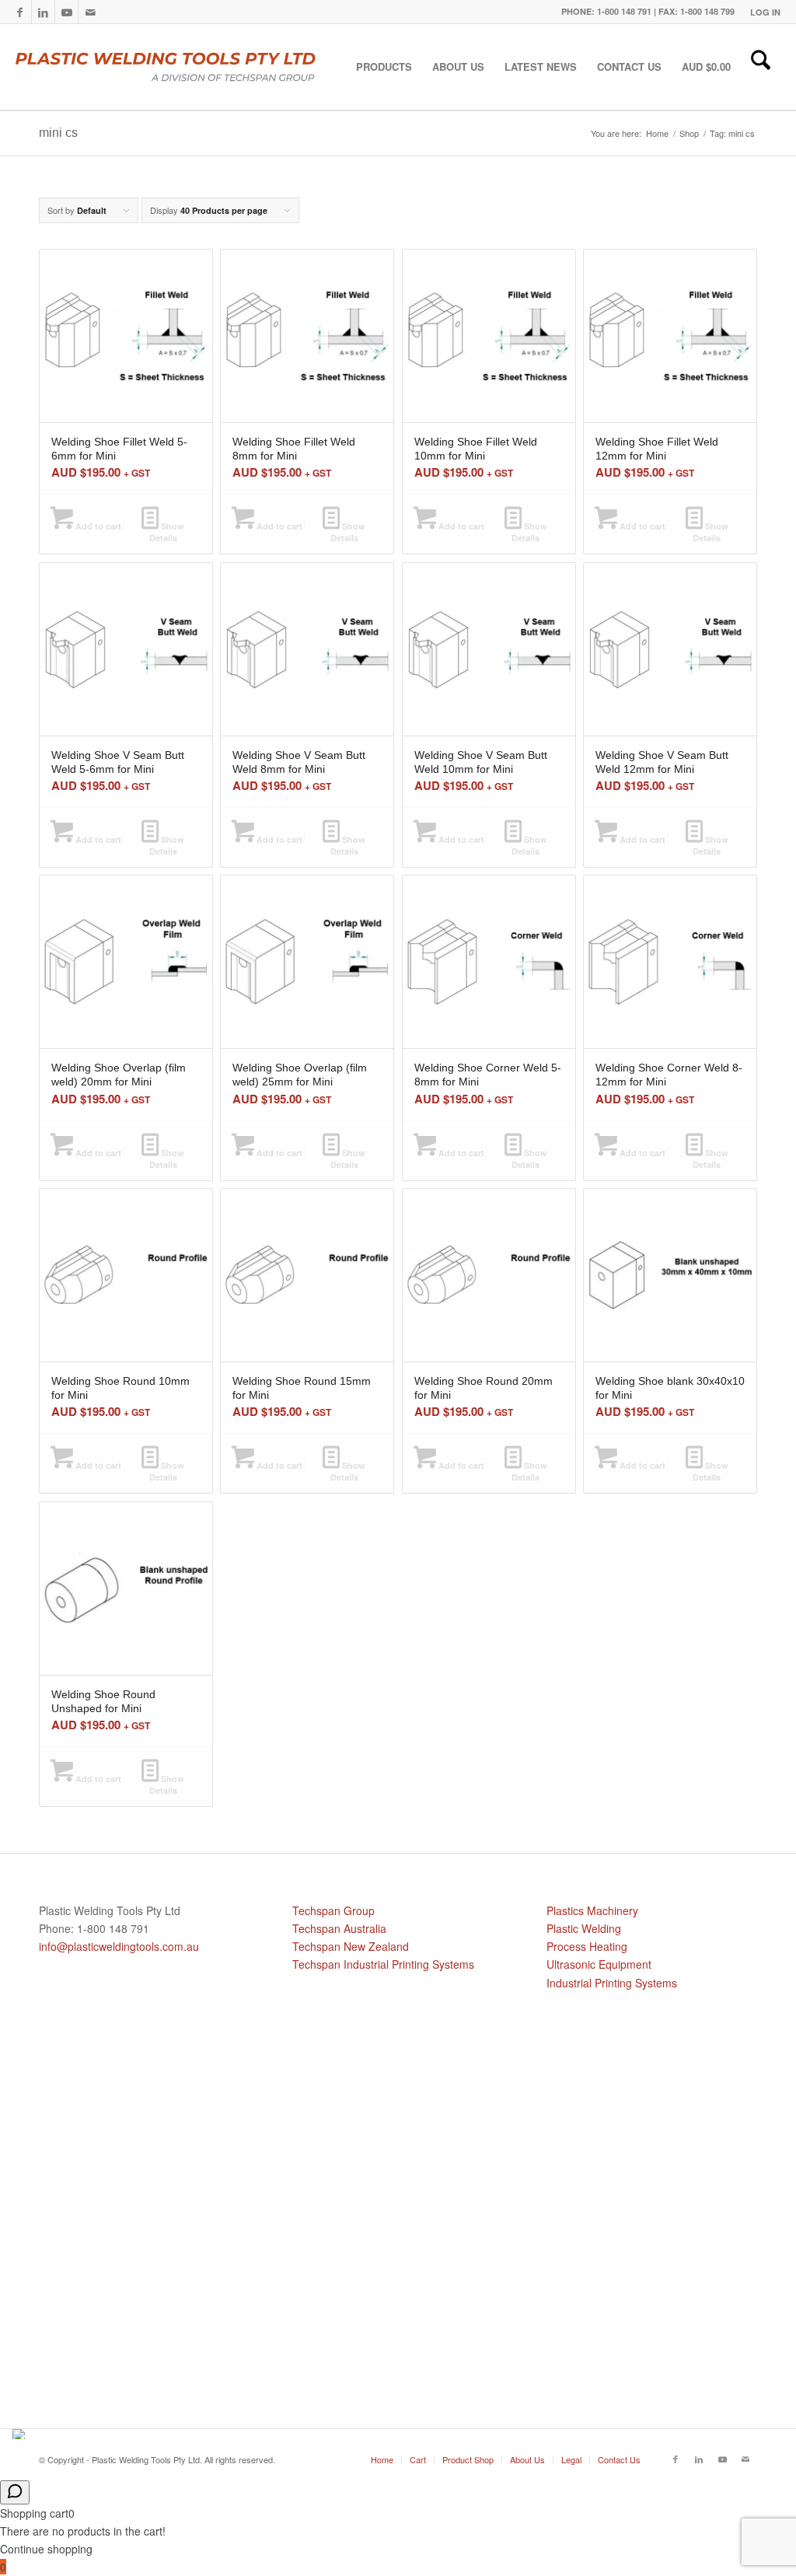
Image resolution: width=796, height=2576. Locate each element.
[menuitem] (761, 12)
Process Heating (587, 1946)
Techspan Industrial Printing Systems (383, 1964)
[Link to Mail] (90, 12)
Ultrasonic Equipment (599, 1964)
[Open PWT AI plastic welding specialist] (15, 2492)
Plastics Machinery (592, 1910)
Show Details (167, 532)
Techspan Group (333, 1910)
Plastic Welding (584, 1928)
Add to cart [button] (97, 526)
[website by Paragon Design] (21, 2434)
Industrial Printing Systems (612, 1983)
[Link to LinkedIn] (43, 12)
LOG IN (765, 12)
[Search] (761, 67)
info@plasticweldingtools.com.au (119, 1946)
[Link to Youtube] (66, 12)
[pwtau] (178, 67)
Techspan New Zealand (351, 1946)
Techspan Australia (339, 1928)
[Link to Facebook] (20, 12)
